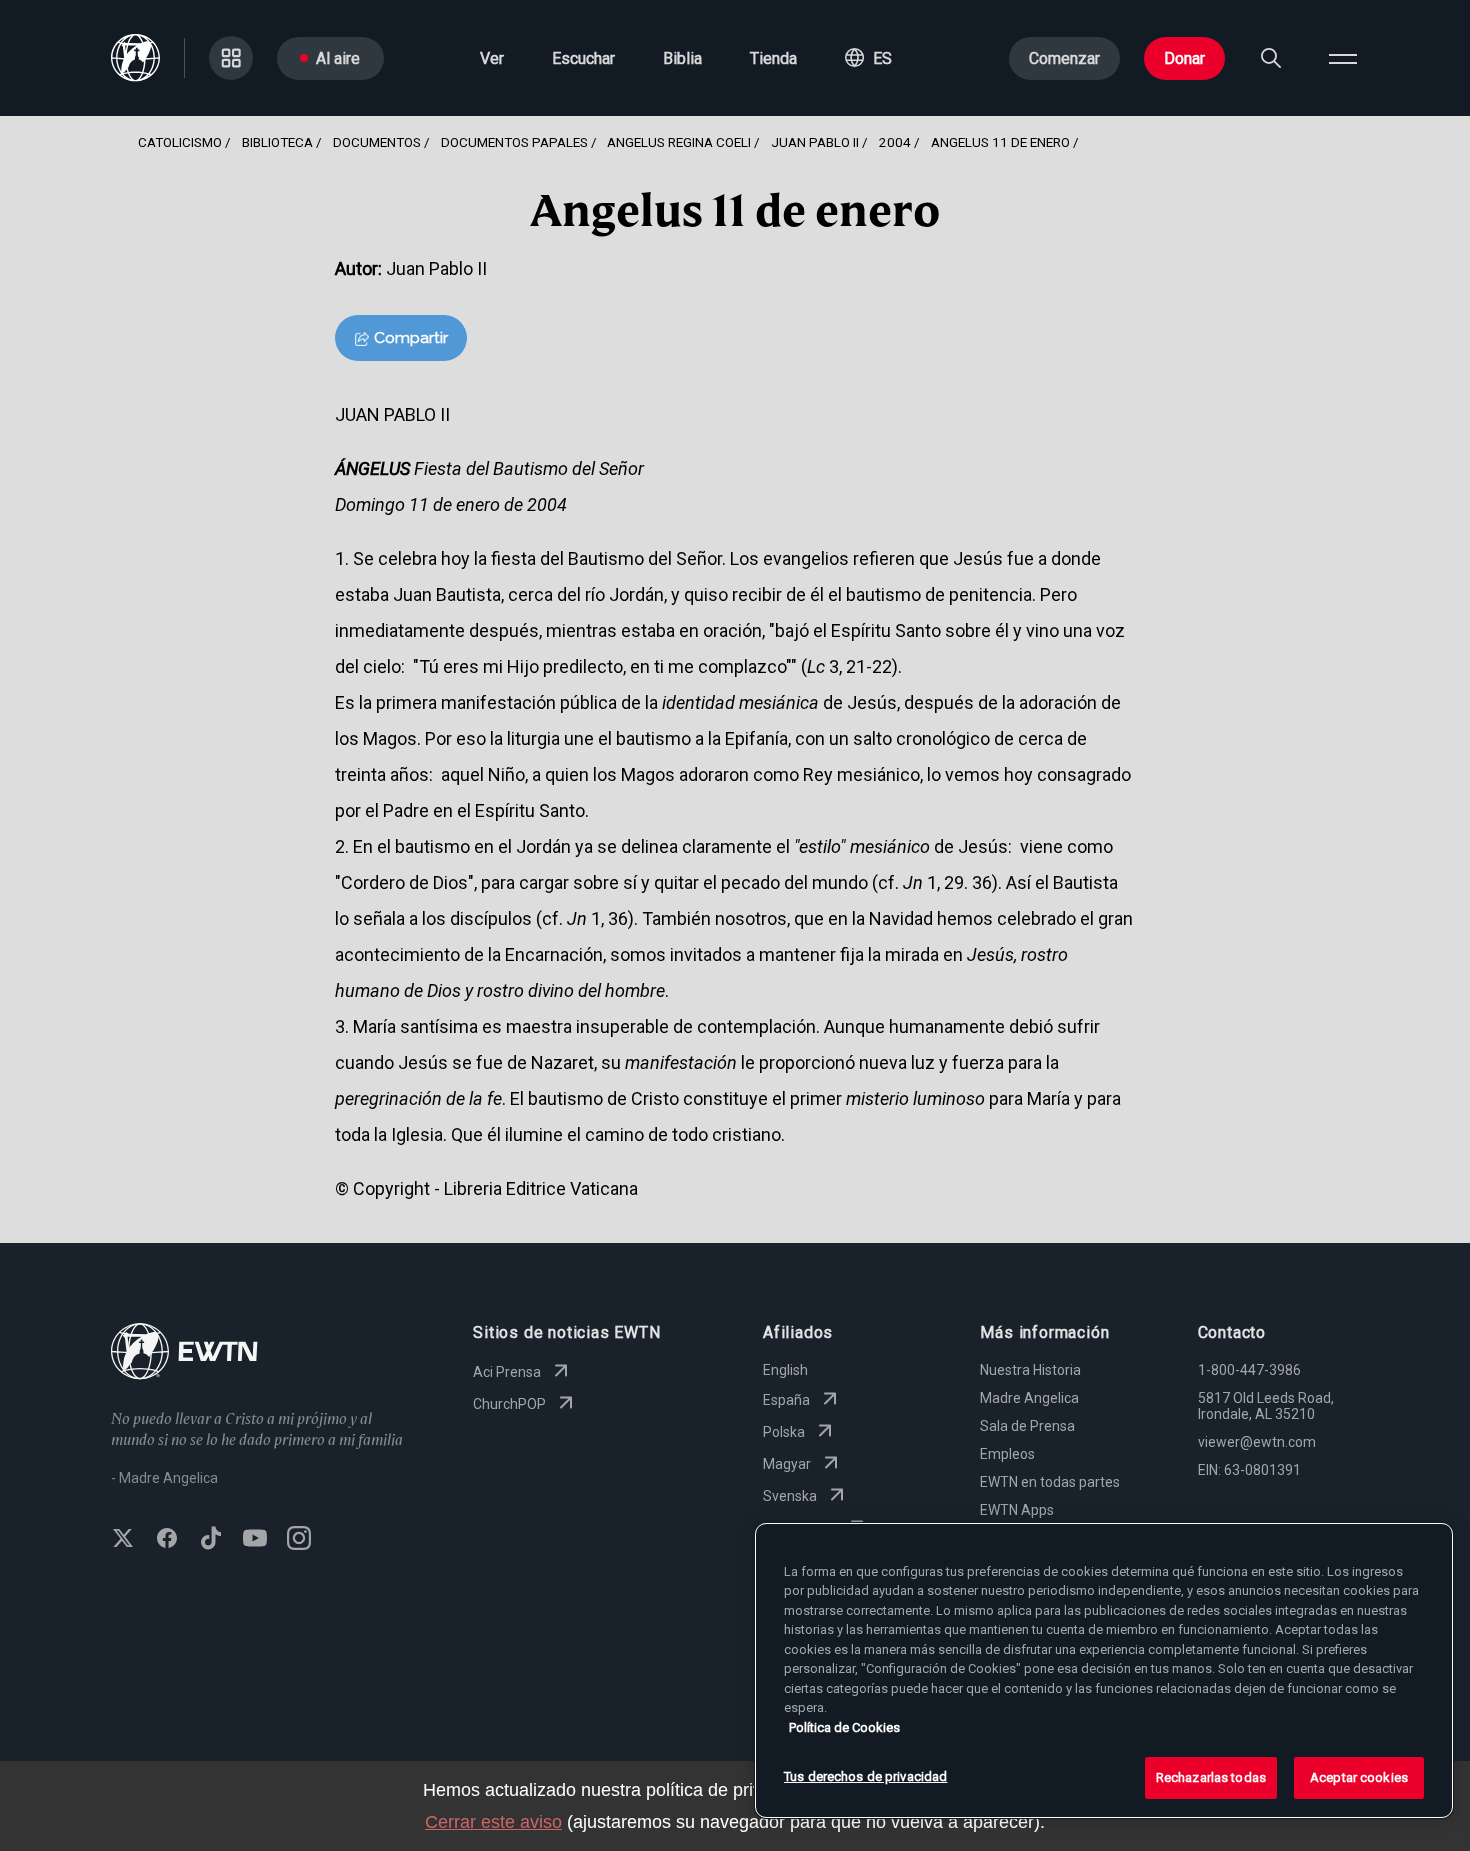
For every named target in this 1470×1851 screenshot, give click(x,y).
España (786, 1400)
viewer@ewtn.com (1257, 1442)
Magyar (787, 1464)
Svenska (790, 1496)
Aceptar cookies (1359, 1777)
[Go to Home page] (184, 1353)
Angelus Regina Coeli (679, 142)
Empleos (1007, 1454)
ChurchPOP (509, 1404)
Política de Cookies (844, 1727)
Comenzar (1064, 58)
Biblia (682, 58)
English (785, 1370)
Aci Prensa (507, 1372)
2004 (895, 142)
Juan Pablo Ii (815, 142)
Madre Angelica (1029, 1398)
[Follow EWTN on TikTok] (211, 1540)
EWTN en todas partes (1050, 1482)
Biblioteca (277, 142)
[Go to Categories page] (231, 58)
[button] (868, 58)
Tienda (773, 58)
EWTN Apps (1017, 1510)
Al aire (338, 58)
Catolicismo (180, 142)
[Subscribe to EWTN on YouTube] (255, 1540)
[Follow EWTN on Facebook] (167, 1540)
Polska (784, 1432)
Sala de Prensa (1027, 1426)
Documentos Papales (514, 142)
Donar (1184, 58)
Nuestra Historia (1030, 1370)
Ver (492, 58)
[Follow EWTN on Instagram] (299, 1540)
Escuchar (583, 58)
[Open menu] (1343, 58)
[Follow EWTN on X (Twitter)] (123, 1540)
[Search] (1271, 58)
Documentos (377, 142)
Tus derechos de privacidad (865, 1776)
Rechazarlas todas (1211, 1777)
